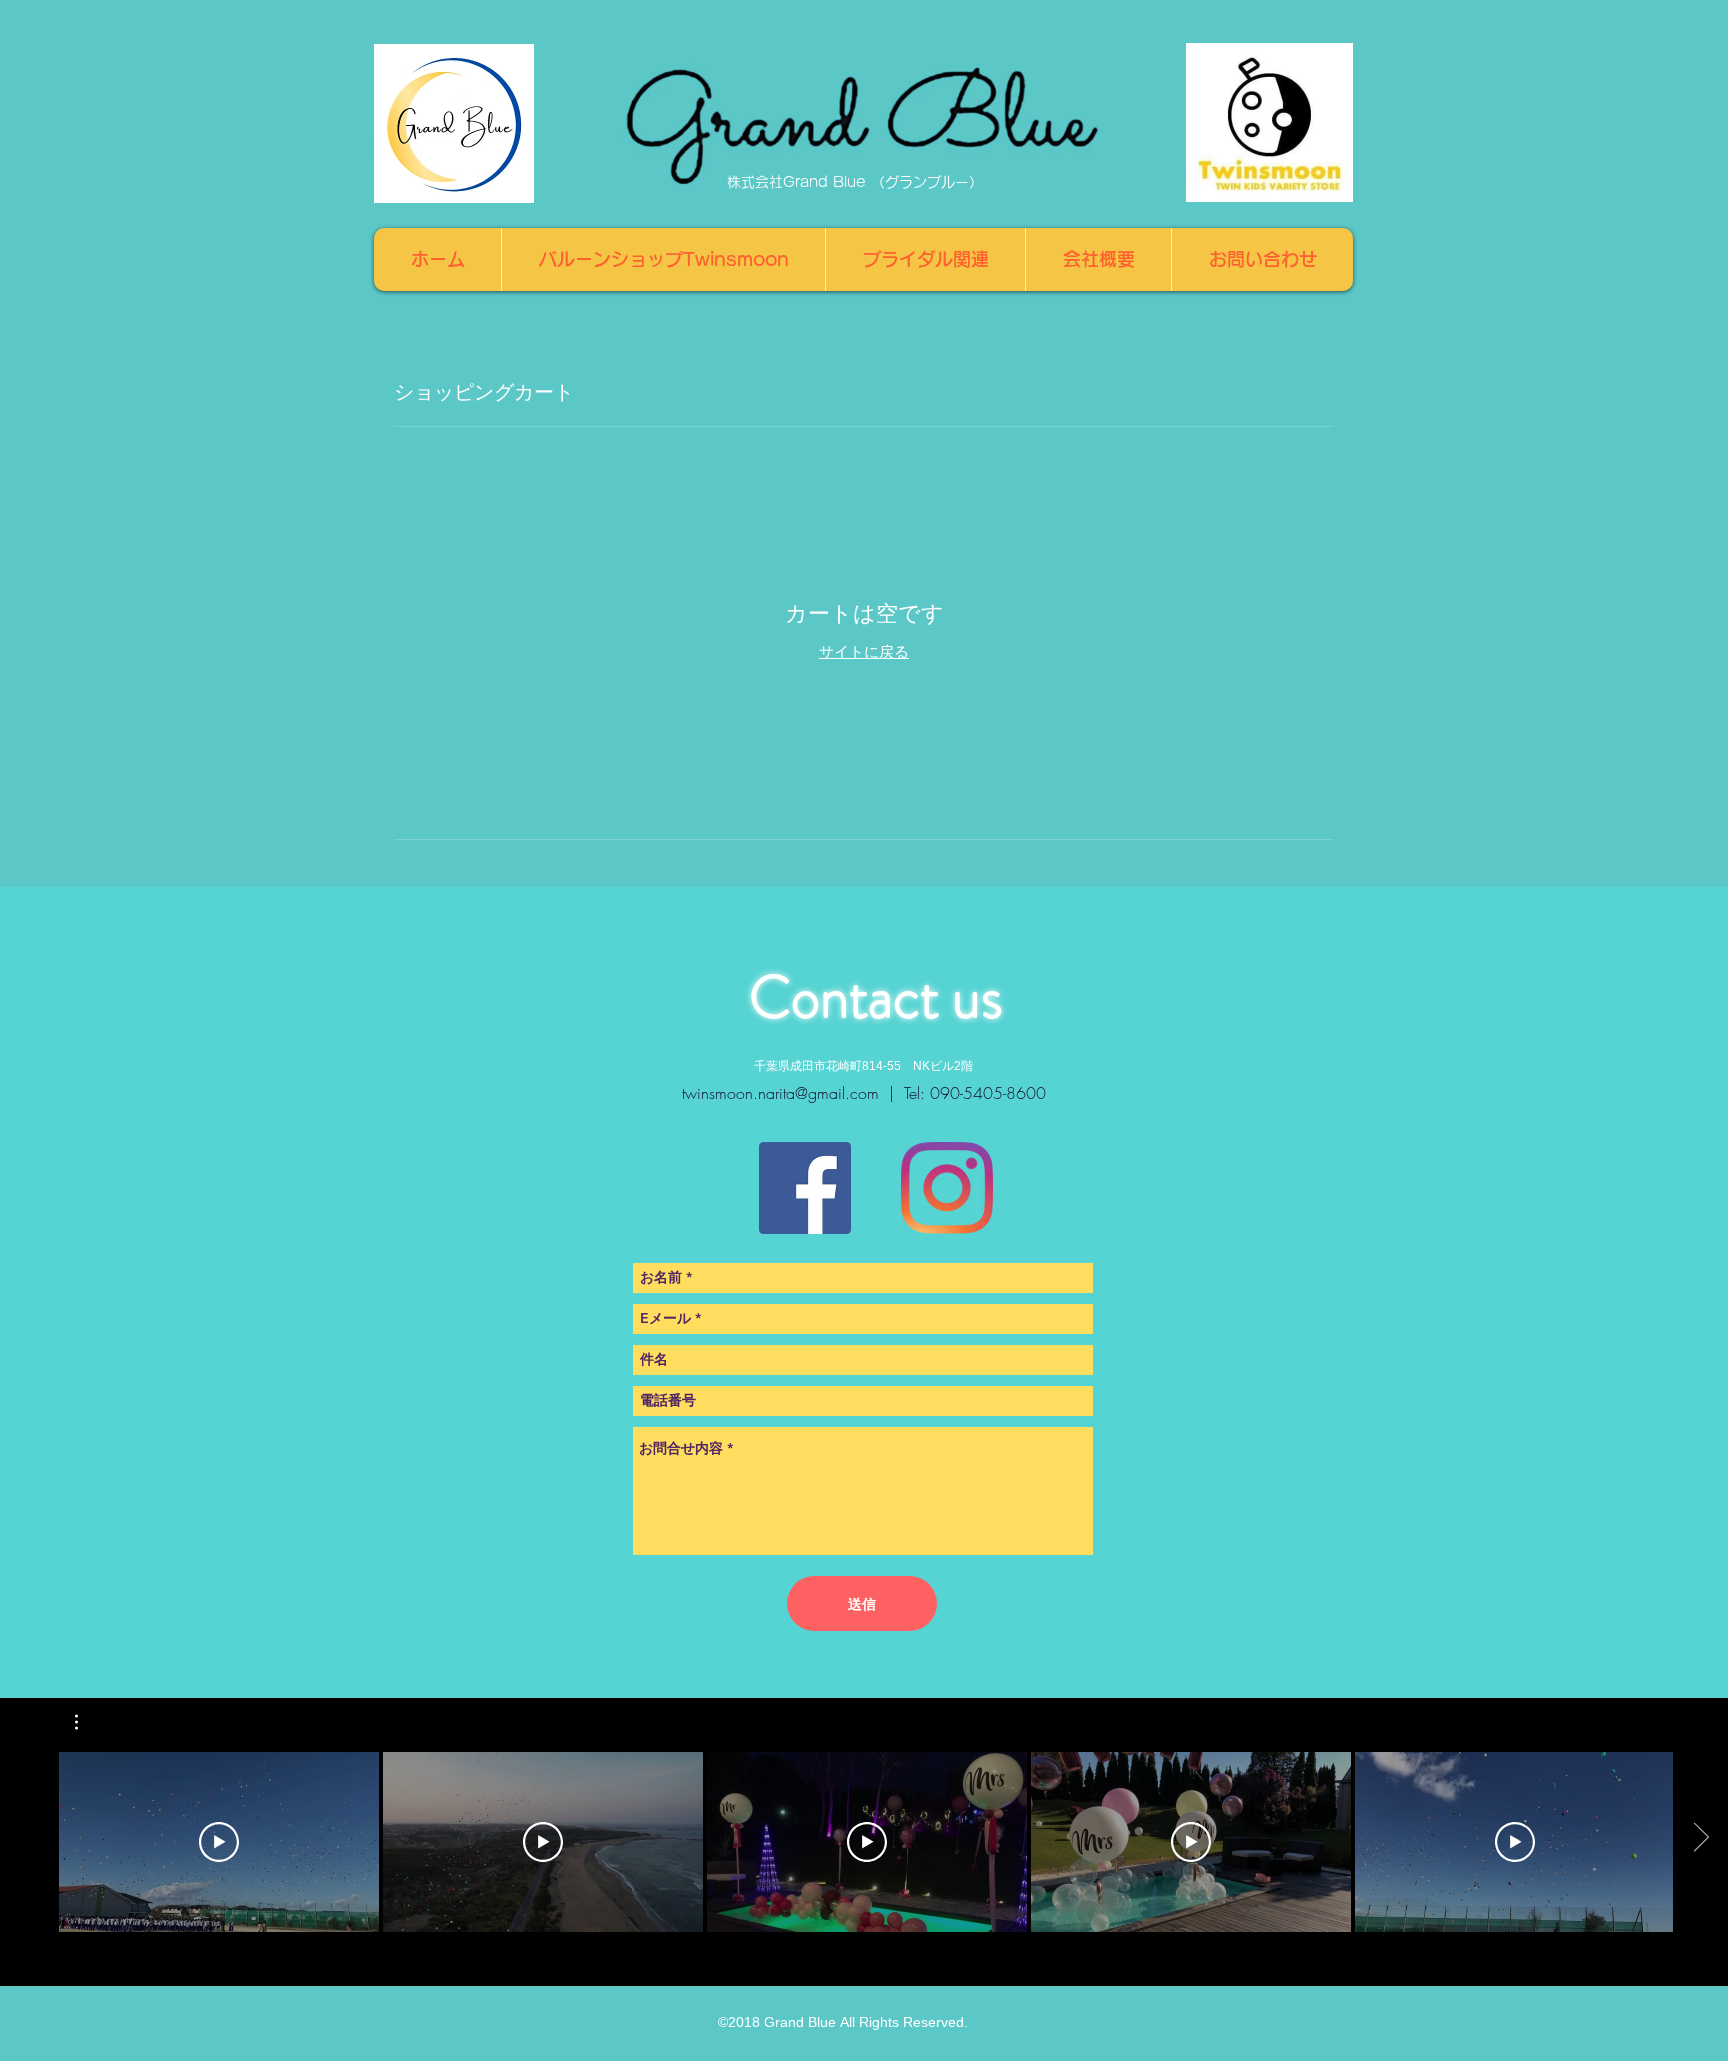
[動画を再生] (219, 1842)
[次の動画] (1700, 1838)
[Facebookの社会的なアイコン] (805, 1188)
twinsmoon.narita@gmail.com (780, 1093)
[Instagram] (947, 1188)
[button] (86, 1722)
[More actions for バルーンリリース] (86, 1722)
